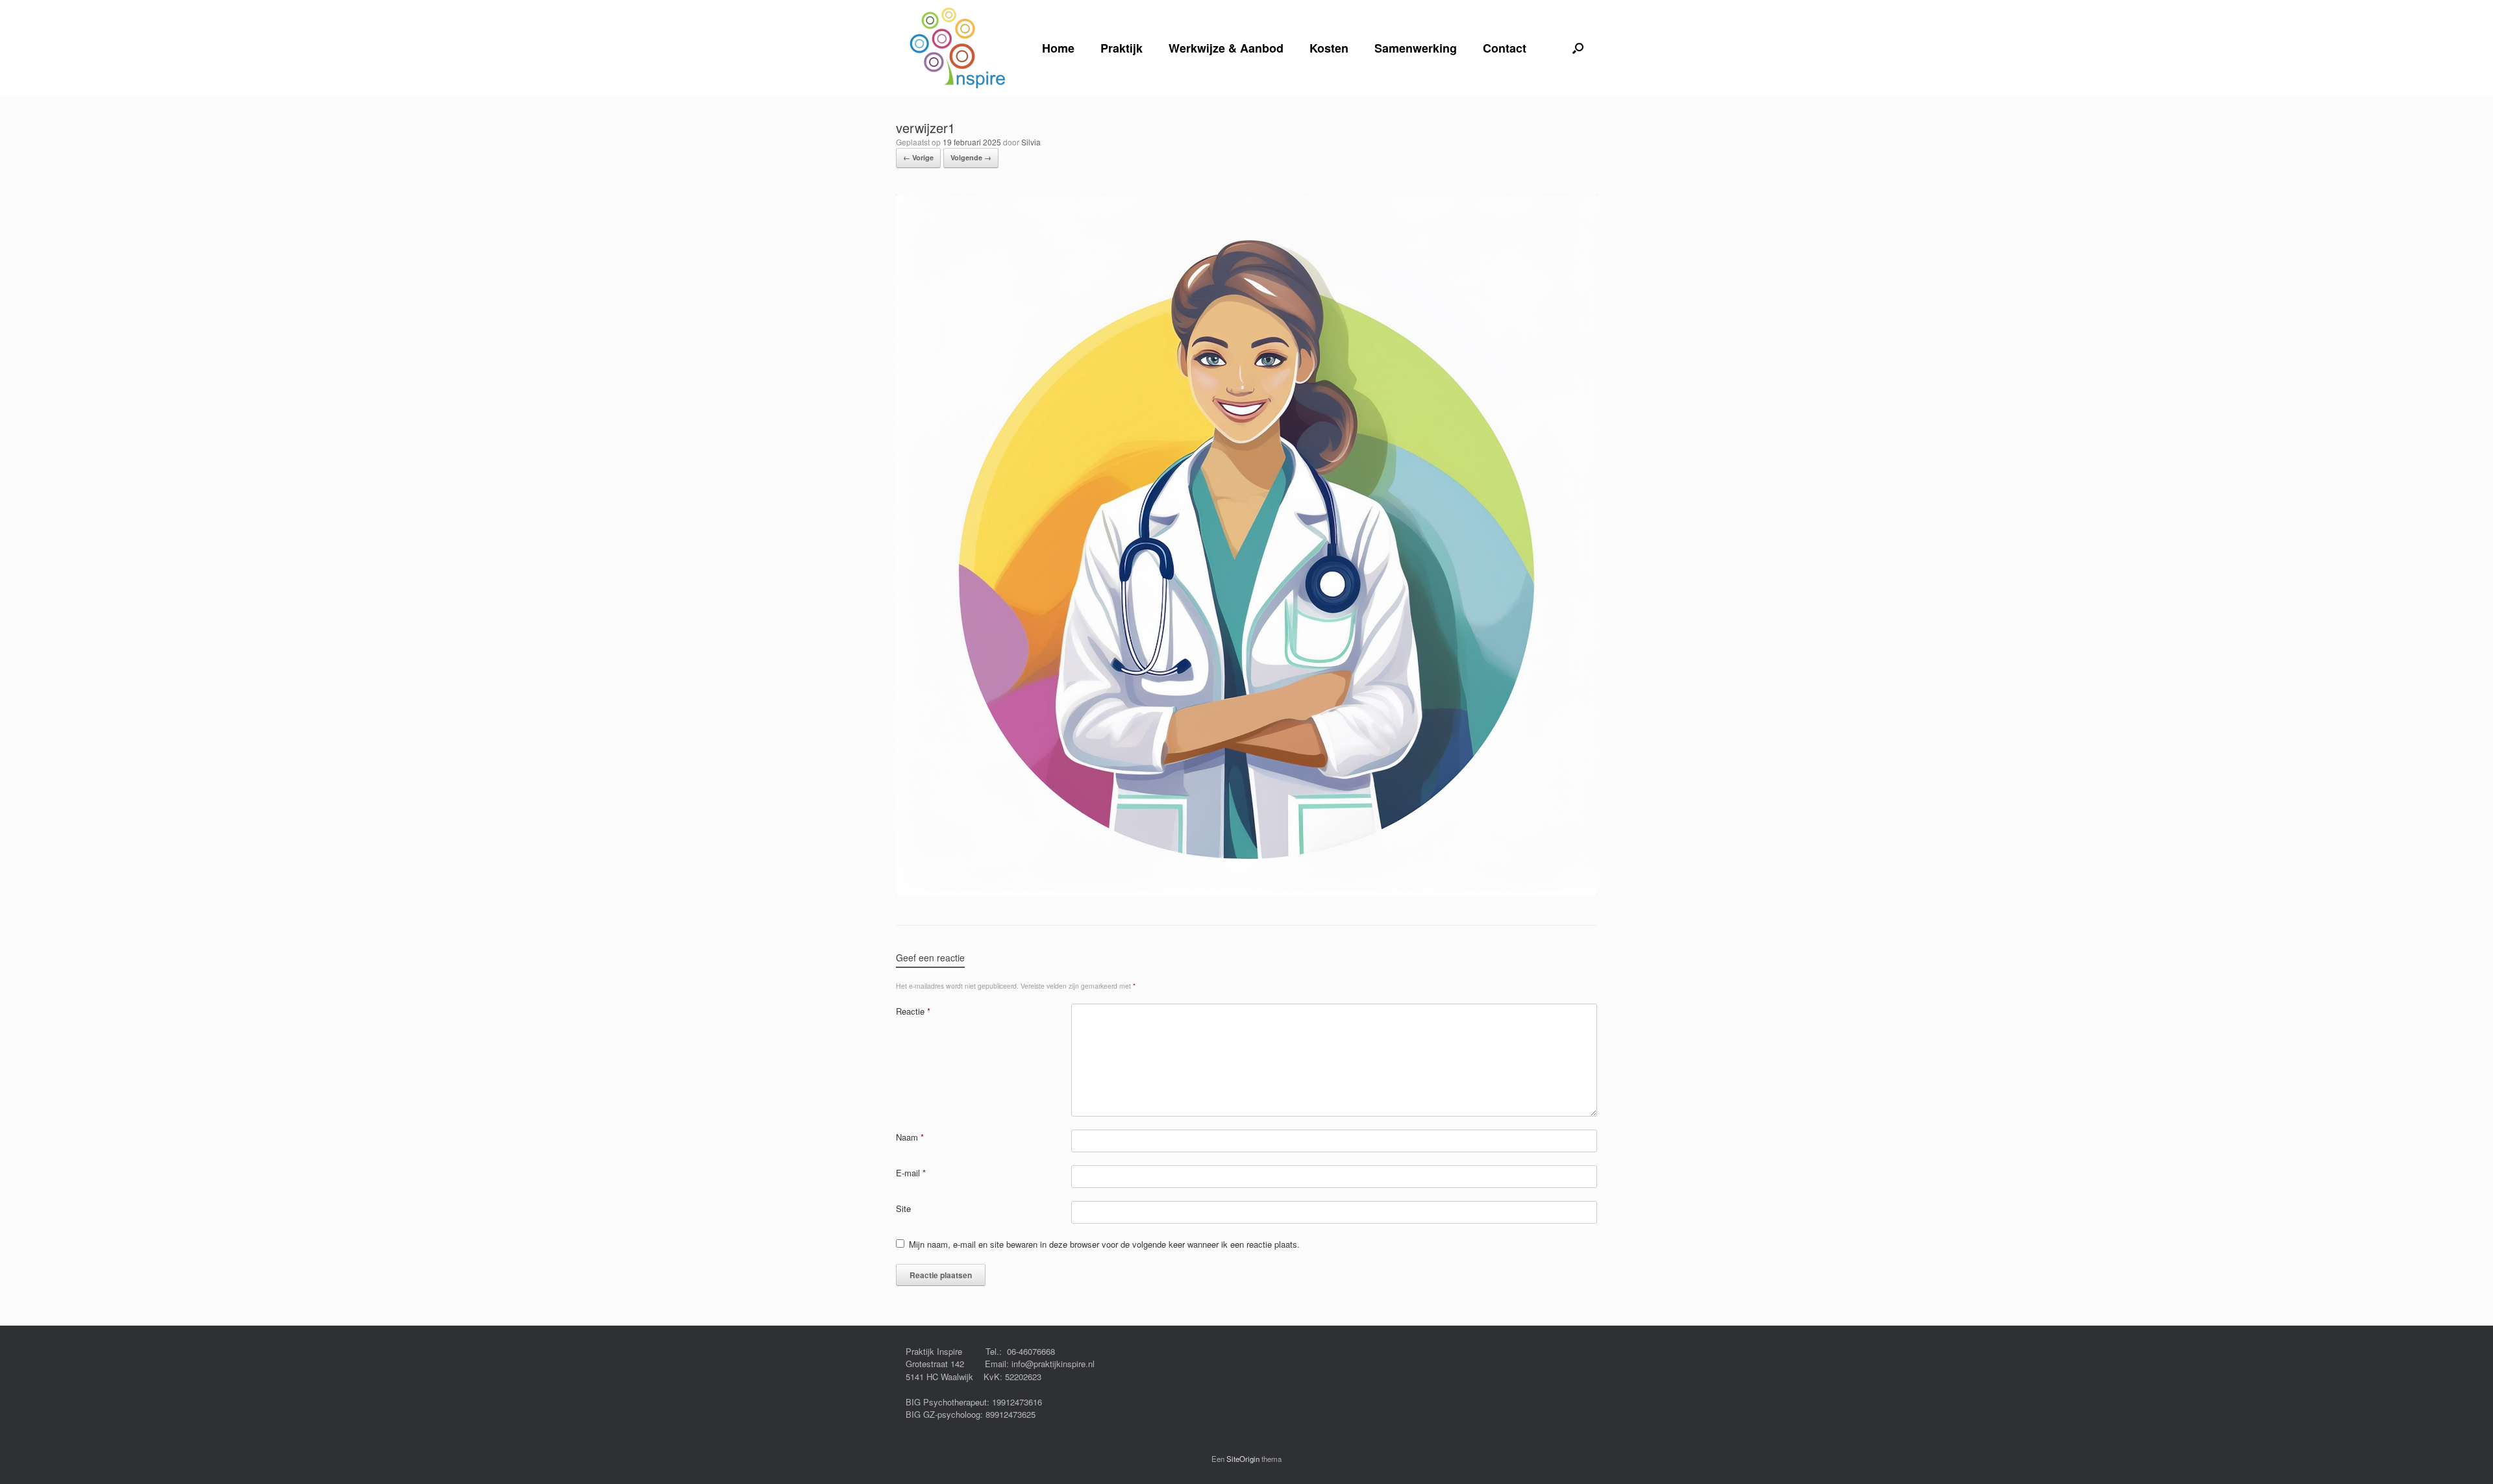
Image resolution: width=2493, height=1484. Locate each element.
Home (1058, 48)
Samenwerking (1416, 48)
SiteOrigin (1243, 1459)
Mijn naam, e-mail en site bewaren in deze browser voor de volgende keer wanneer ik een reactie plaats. (1104, 1244)
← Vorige (918, 157)
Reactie (913, 1011)
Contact (1505, 48)
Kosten (1329, 48)
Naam (910, 1137)
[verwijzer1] (1246, 891)
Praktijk (1122, 48)
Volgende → (971, 157)
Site (903, 1208)
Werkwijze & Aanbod (1226, 48)
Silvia (1031, 142)
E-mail (911, 1173)
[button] (1578, 48)
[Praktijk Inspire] (958, 48)
